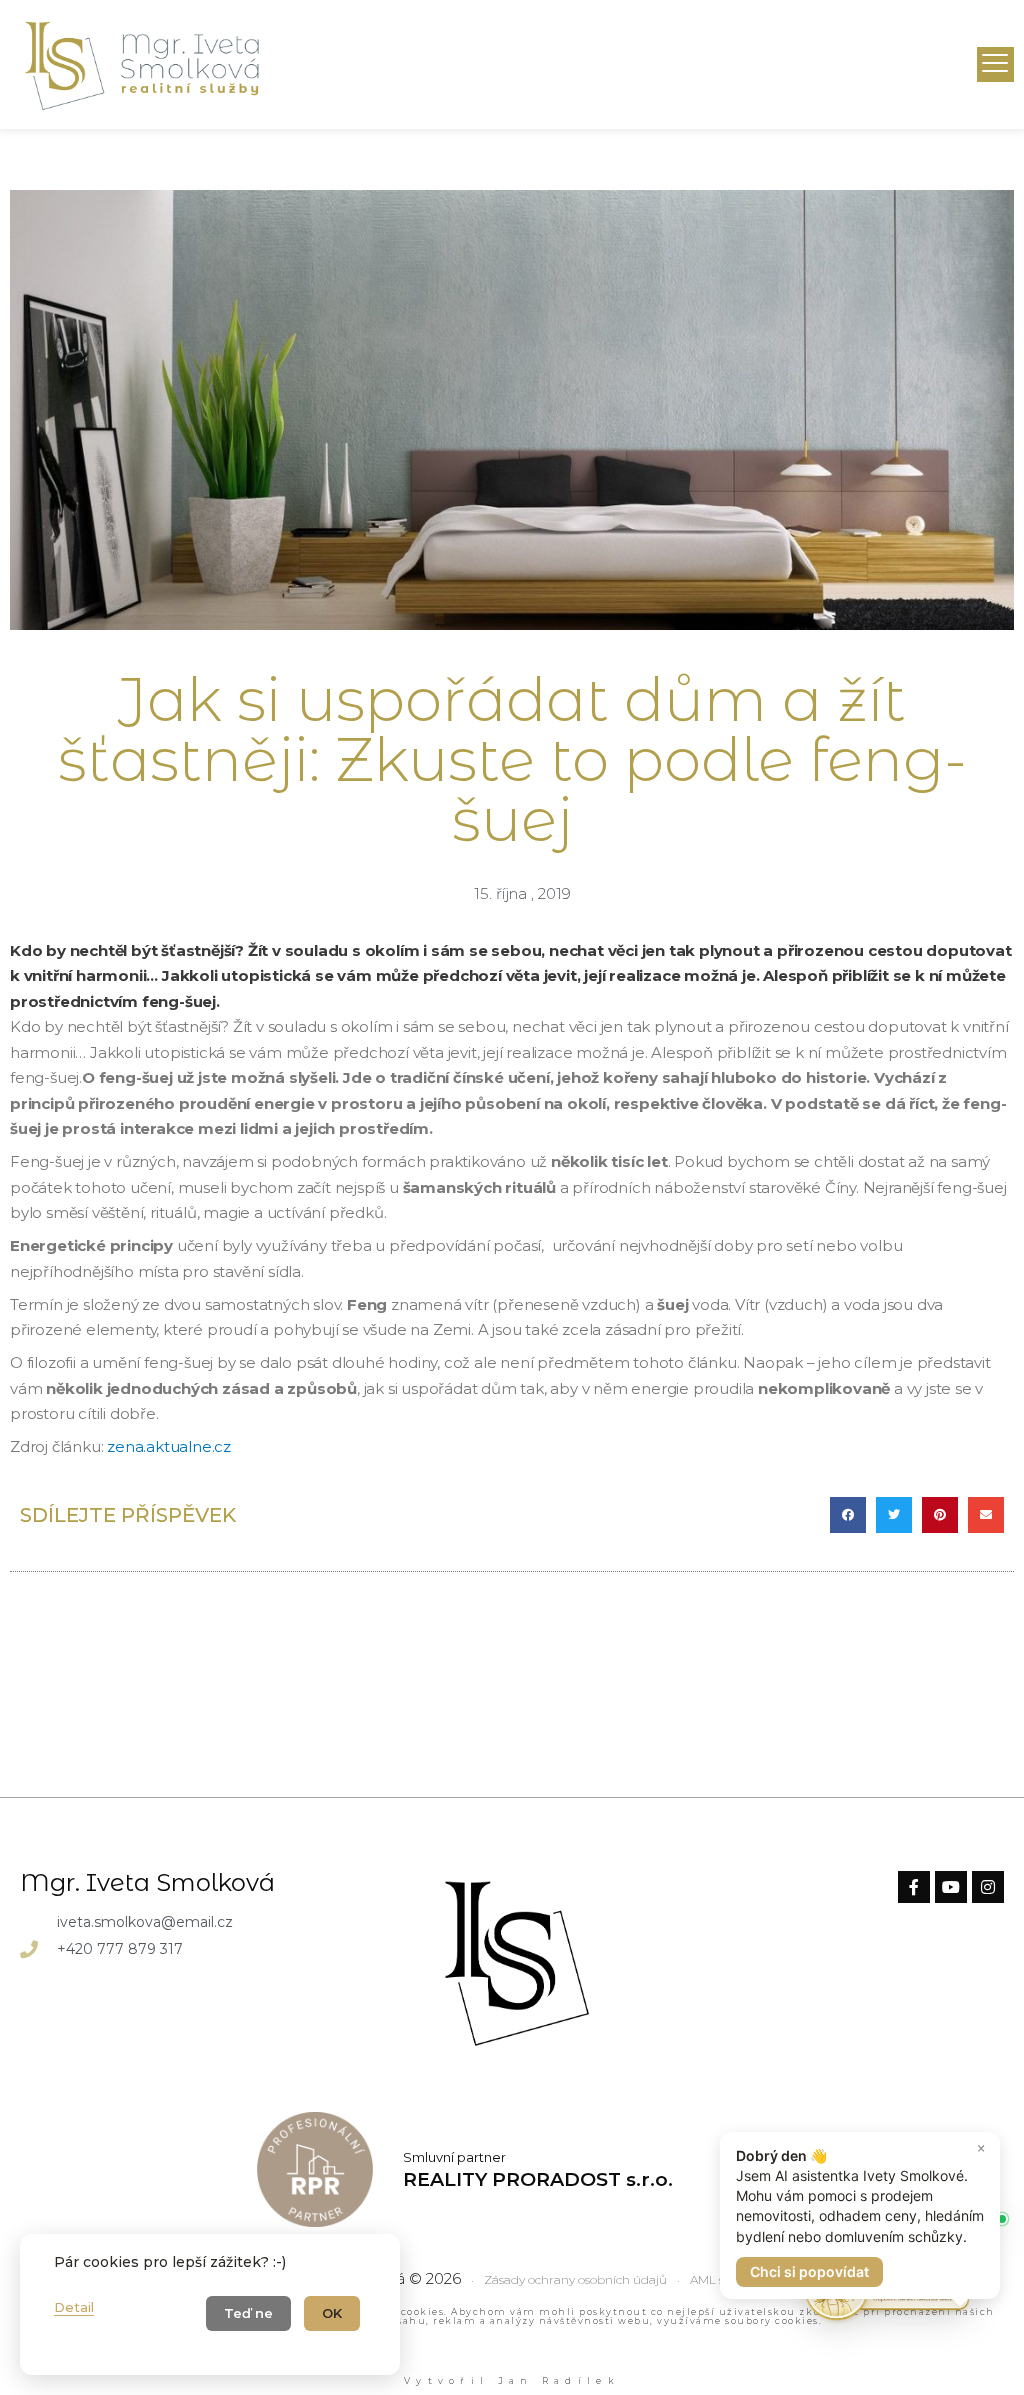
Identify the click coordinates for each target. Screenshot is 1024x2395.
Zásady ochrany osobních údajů (575, 2280)
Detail (74, 2307)
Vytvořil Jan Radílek (512, 2380)
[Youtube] (951, 1887)
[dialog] (210, 2304)
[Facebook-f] (914, 1887)
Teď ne (248, 2313)
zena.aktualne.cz (169, 1446)
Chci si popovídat (809, 2271)
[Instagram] (988, 1887)
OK (332, 2313)
